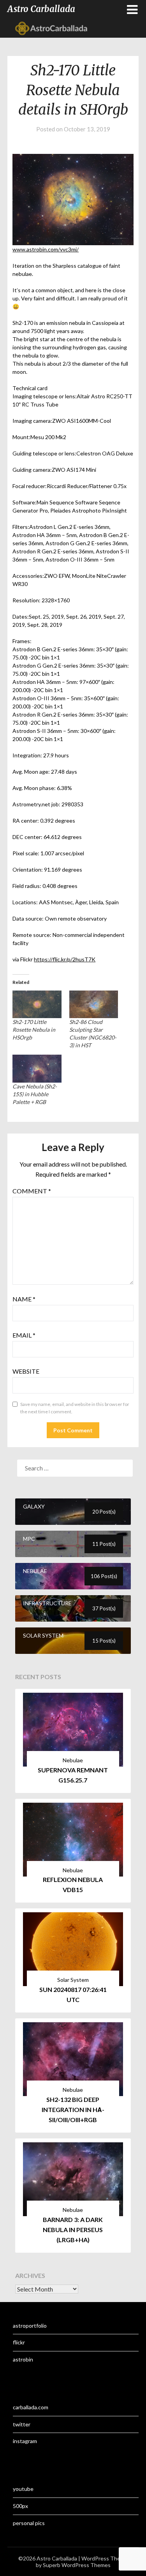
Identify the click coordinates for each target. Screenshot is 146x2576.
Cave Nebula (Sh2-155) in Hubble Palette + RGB (35, 1094)
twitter (22, 2424)
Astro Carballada (41, 9)
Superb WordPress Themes (77, 2565)
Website (26, 1371)
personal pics (29, 2523)
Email (24, 1335)
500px (20, 2506)
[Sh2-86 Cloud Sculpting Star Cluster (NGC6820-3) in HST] (94, 1005)
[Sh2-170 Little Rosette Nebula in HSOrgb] (37, 1005)
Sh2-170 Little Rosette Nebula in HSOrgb (34, 1030)
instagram (25, 2441)
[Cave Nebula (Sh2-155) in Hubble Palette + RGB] (37, 1069)
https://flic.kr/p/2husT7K (65, 959)
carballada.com (31, 2407)
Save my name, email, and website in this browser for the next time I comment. (75, 1408)
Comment (32, 1191)
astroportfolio (30, 2326)
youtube (23, 2489)
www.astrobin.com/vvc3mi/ (46, 249)
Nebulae (73, 1760)
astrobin (23, 2359)
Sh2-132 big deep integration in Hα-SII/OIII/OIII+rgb (73, 2109)
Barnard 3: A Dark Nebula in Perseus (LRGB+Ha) (73, 2230)
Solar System (73, 1980)
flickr (19, 2342)
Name (24, 1299)
